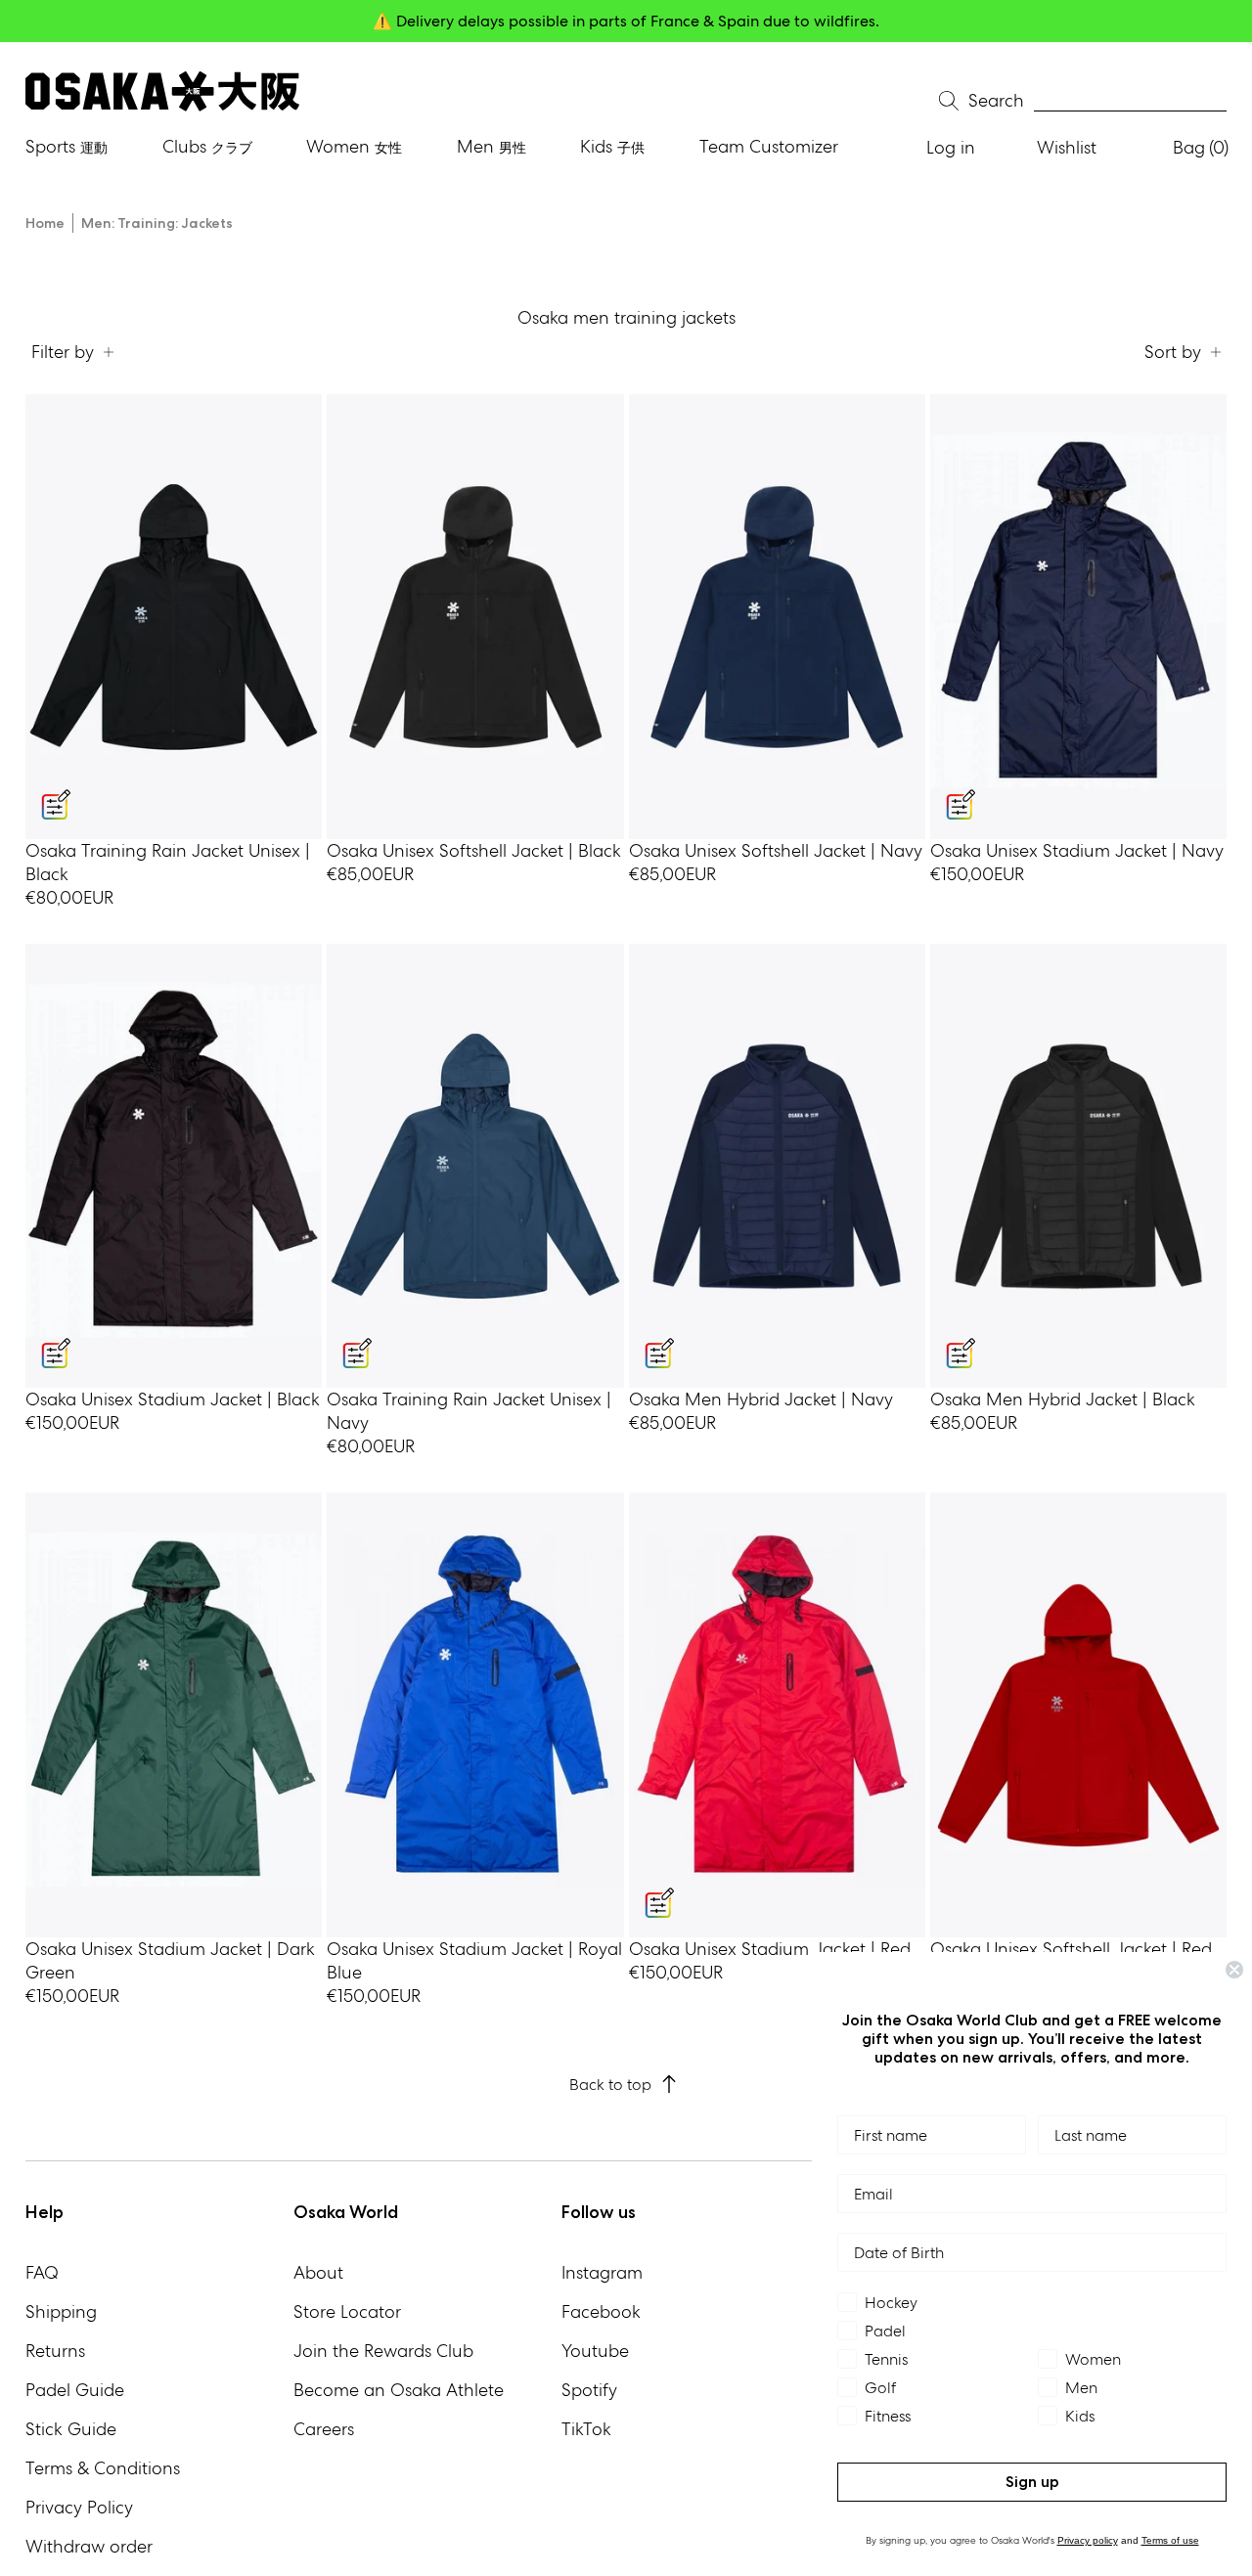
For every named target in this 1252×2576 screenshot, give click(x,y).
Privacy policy (1088, 2540)
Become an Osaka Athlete (399, 2390)
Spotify (589, 2390)
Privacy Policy (79, 2507)
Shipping (61, 2311)
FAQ (42, 2272)
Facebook (601, 2311)
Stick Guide (71, 2429)
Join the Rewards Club (383, 2351)
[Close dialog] (1234, 1970)
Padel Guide (75, 2390)
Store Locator (347, 2311)
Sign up (1032, 2482)
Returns (55, 2351)
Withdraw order (89, 2546)
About (318, 2272)
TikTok (586, 2429)
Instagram (602, 2272)
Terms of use (1170, 2540)
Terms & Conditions (103, 2468)
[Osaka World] (162, 91)
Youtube (595, 2351)
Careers (324, 2429)
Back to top (610, 2084)
